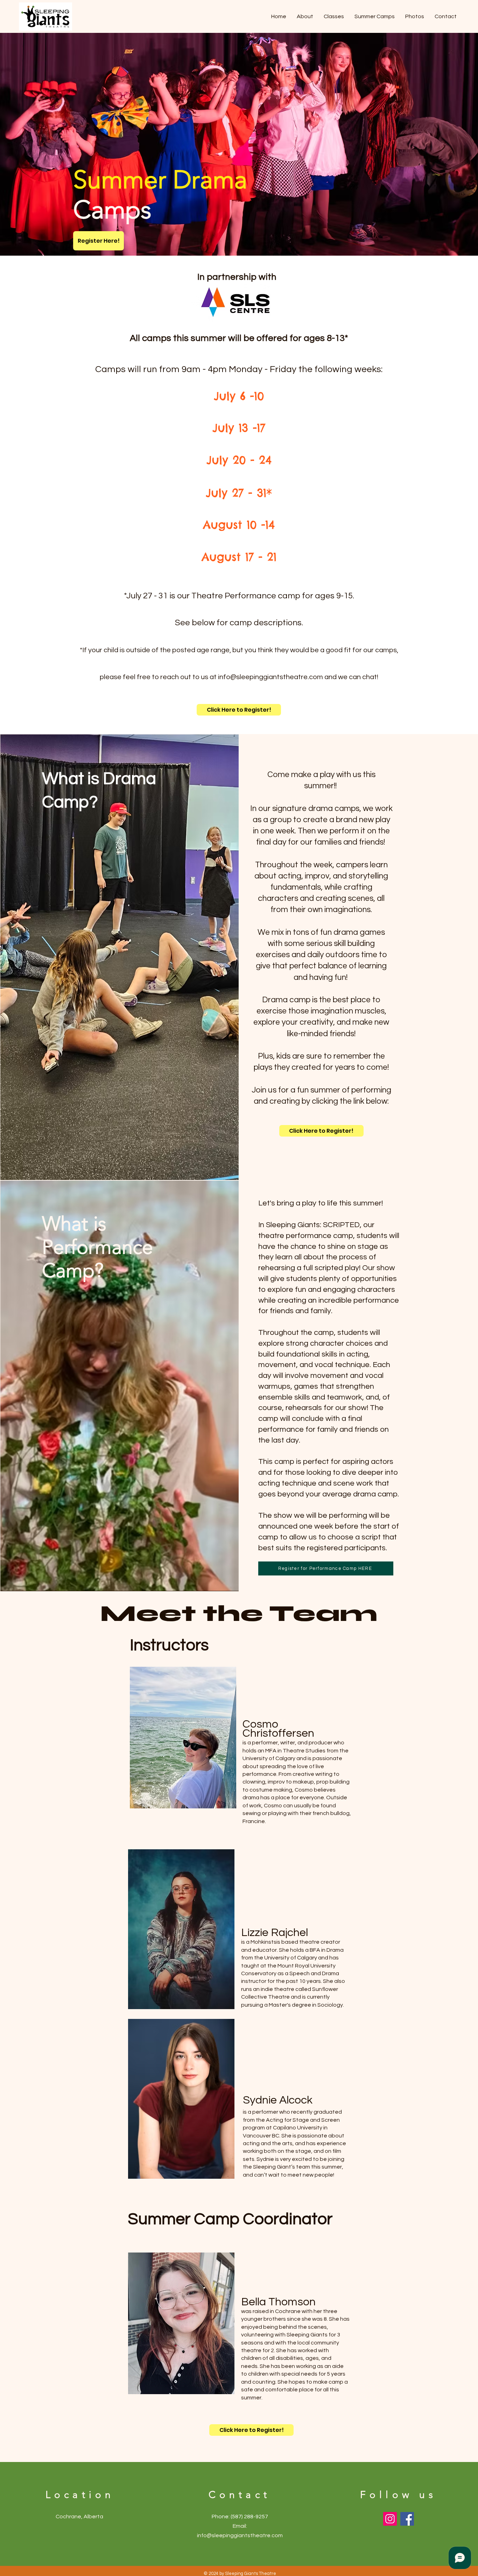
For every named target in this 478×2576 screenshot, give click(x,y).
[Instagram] (390, 2519)
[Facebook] (407, 2519)
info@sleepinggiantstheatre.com (270, 677)
